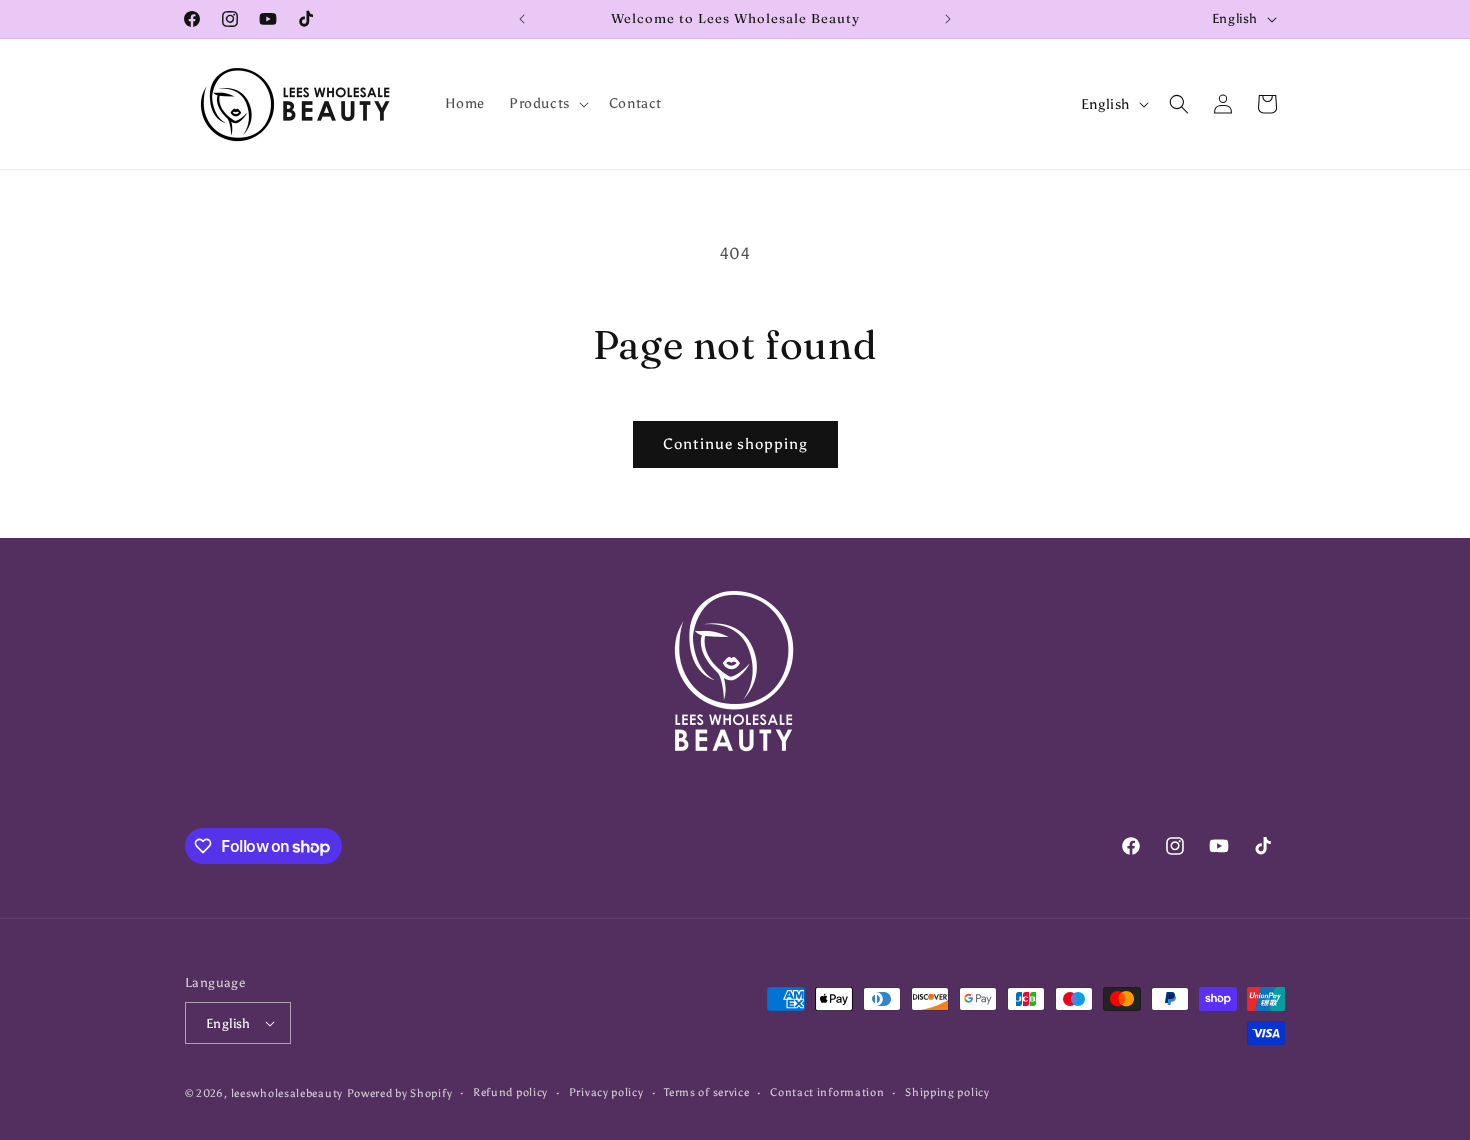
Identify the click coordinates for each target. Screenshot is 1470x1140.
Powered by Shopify (400, 1093)
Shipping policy (947, 1092)
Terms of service (706, 1092)
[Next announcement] (948, 19)
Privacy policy (606, 1092)
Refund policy (510, 1092)
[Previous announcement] (522, 19)
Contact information (827, 1092)
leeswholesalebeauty (287, 1093)
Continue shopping (735, 444)
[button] (547, 104)
